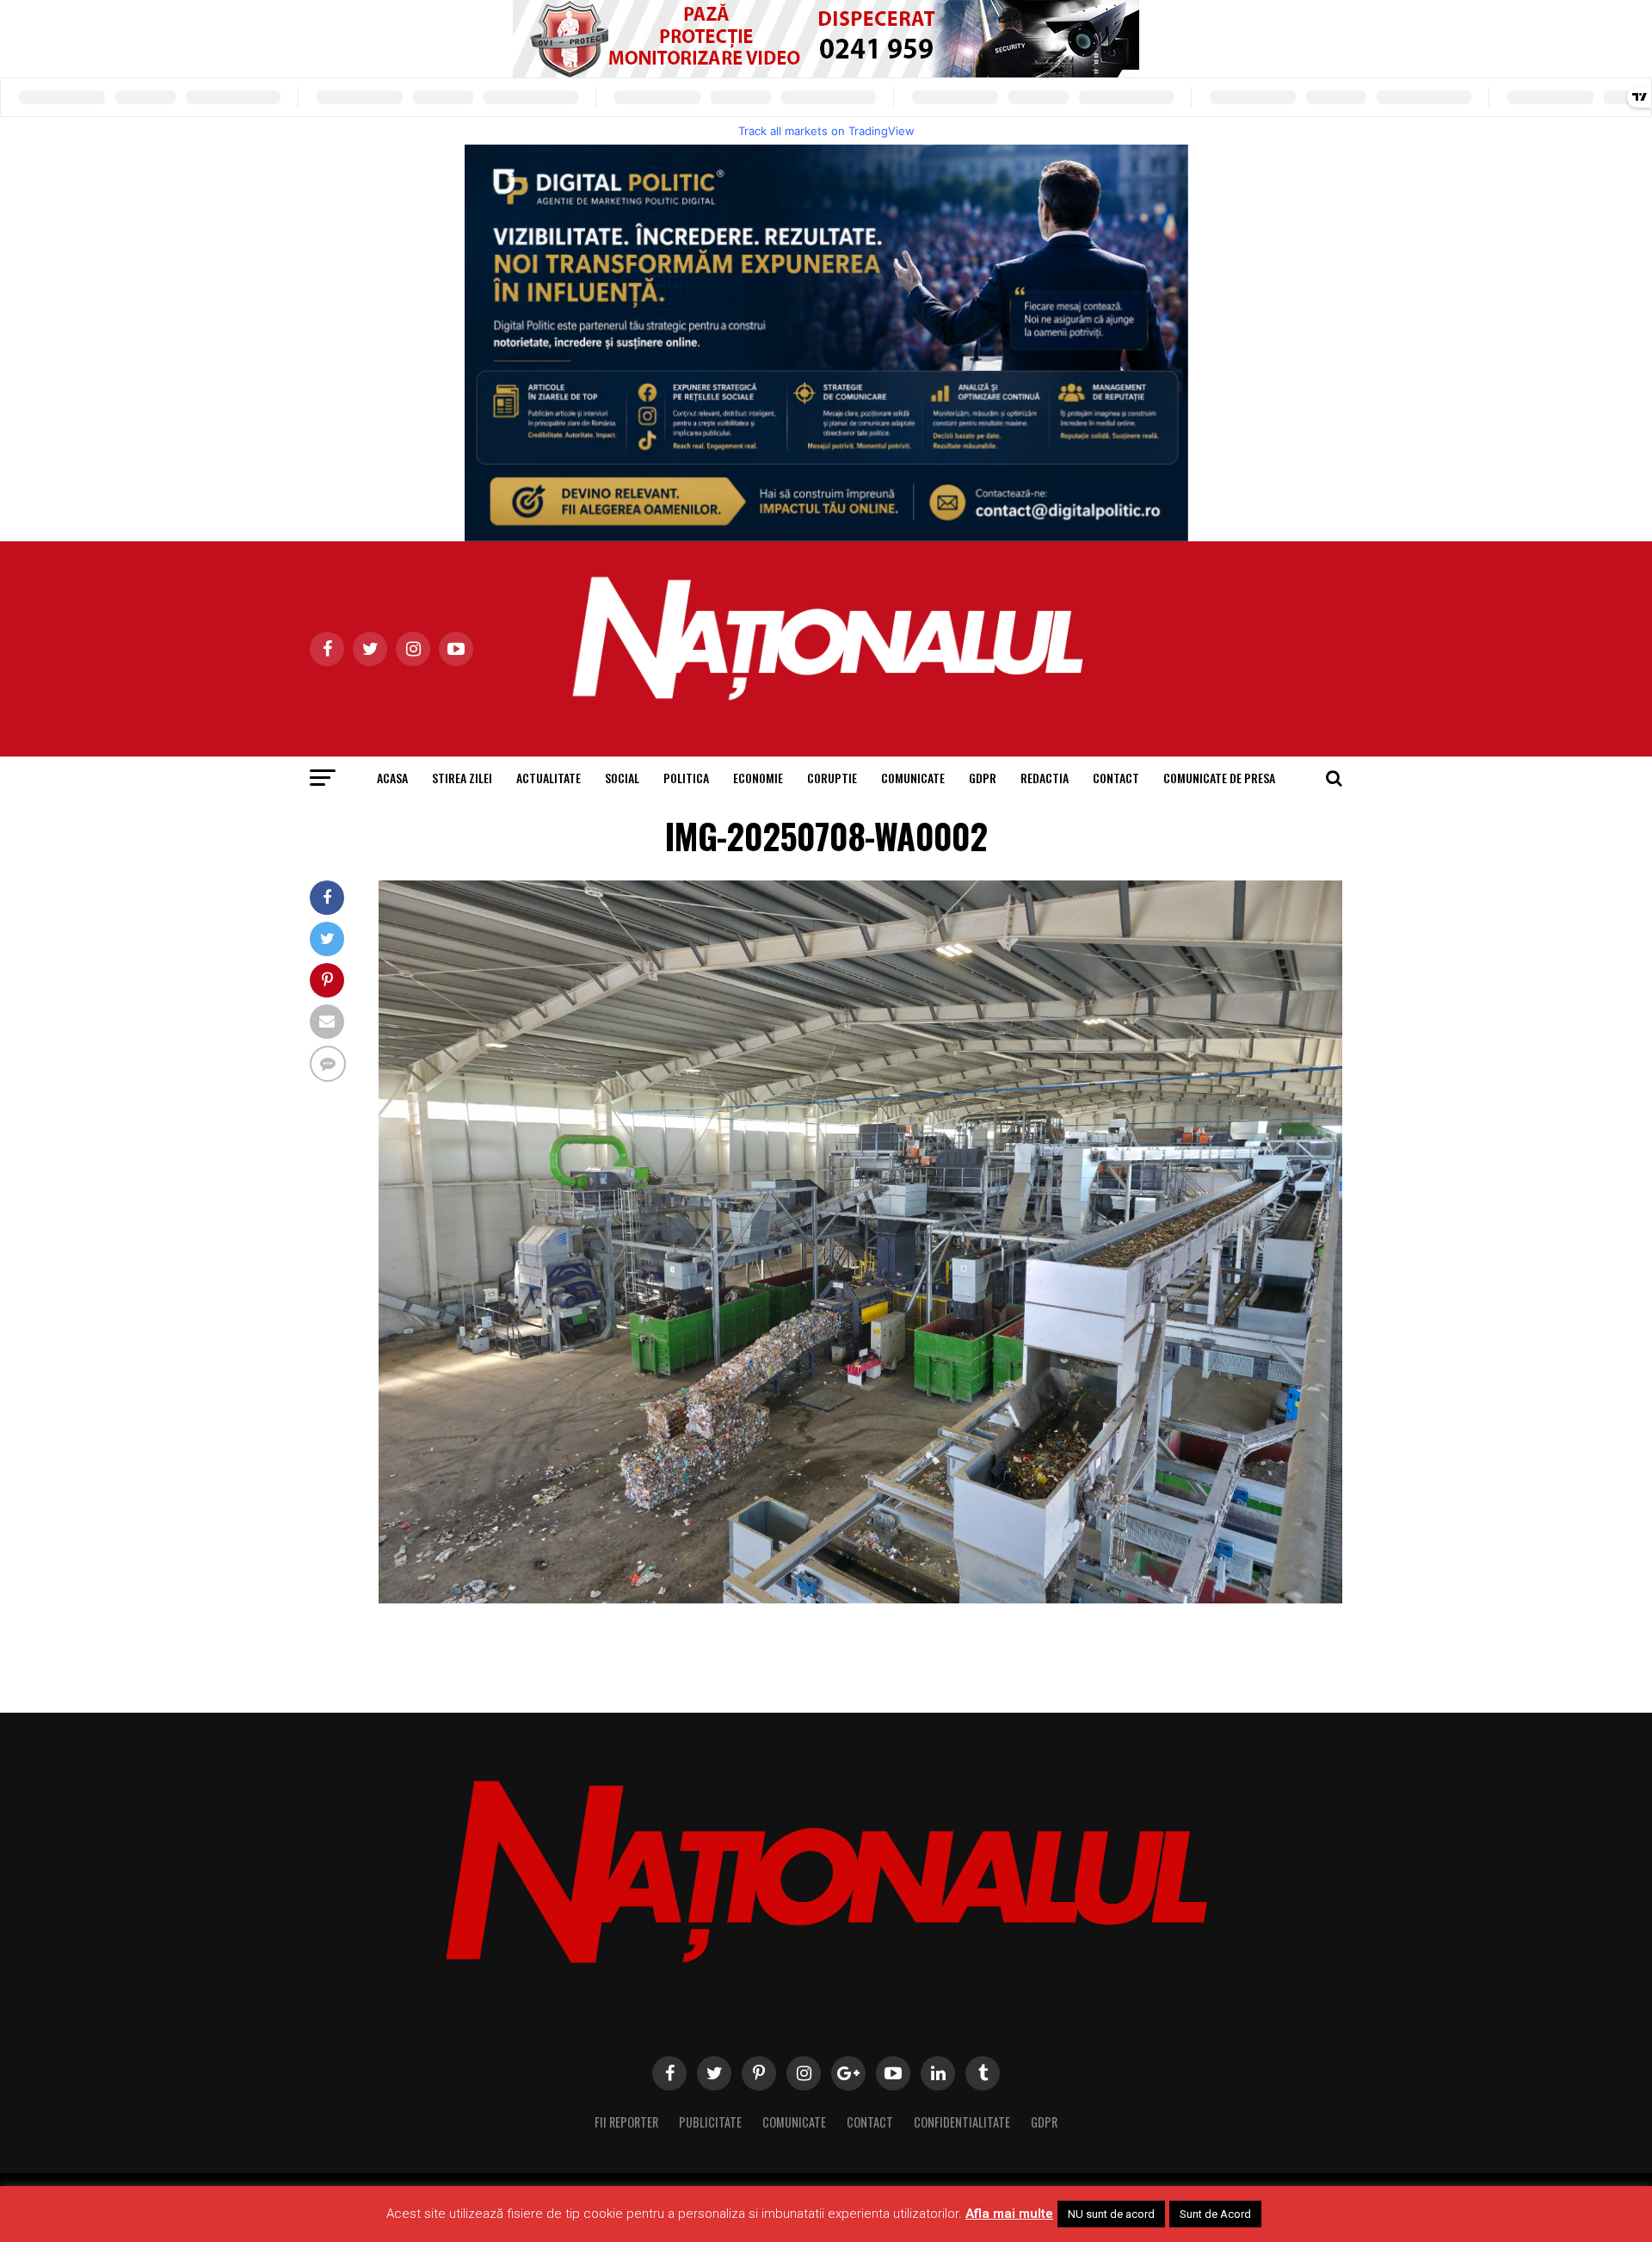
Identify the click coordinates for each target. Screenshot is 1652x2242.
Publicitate (710, 2122)
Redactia (1045, 778)
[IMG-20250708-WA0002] (860, 1599)
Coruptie (832, 778)
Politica (686, 778)
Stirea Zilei (462, 778)
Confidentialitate (962, 2122)
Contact (1116, 778)
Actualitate (549, 778)
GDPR (983, 778)
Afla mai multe (1009, 2214)
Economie (758, 778)
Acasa (392, 778)
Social (622, 778)
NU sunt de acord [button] (1111, 2214)
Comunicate (913, 778)
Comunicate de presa (1219, 778)
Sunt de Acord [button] (1215, 2214)
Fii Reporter (626, 2122)
